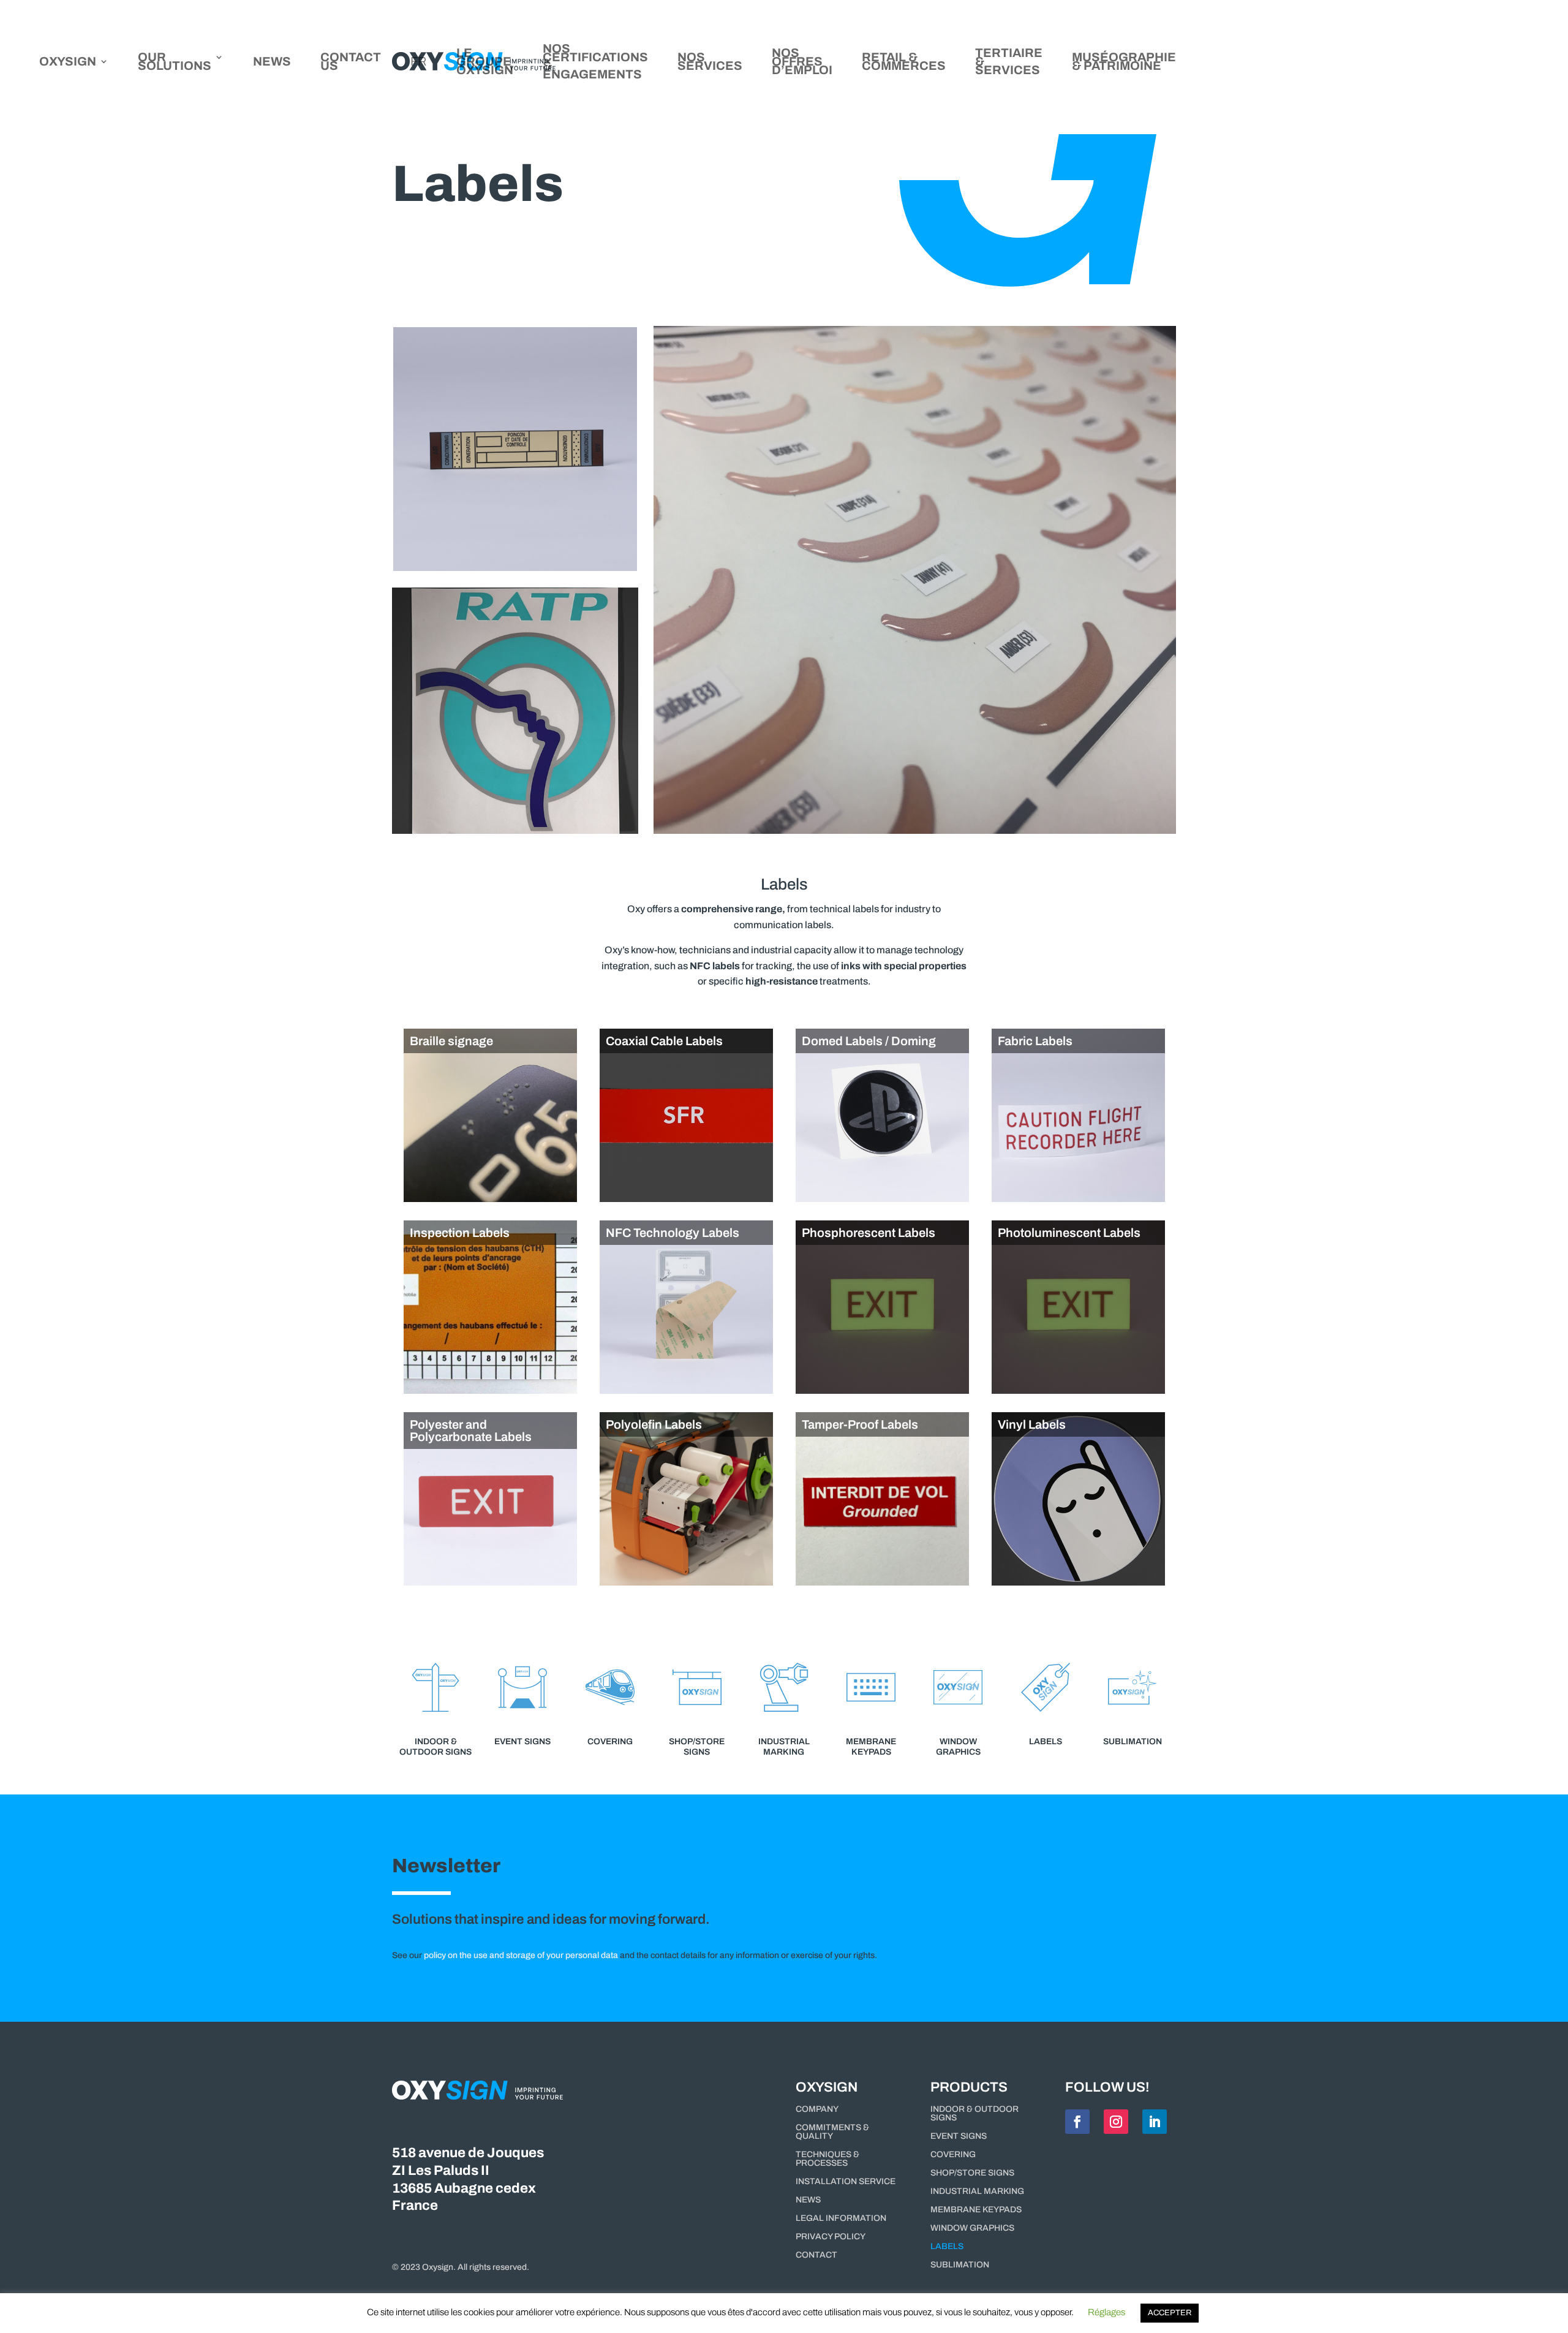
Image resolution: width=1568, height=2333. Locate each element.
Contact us (351, 62)
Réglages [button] (1106, 2312)
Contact (816, 2255)
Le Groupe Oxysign (485, 62)
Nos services (710, 62)
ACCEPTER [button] (1170, 2313)
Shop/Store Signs (972, 2173)
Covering (953, 2155)
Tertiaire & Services (1009, 62)
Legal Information (841, 2218)
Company (817, 2109)
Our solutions (175, 62)
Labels (947, 2247)
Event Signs (959, 2136)
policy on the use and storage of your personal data (521, 1955)
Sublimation (960, 2265)
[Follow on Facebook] (1077, 2122)
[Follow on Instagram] (1116, 2122)
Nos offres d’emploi (802, 62)
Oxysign (68, 62)
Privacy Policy (831, 2237)
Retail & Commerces (904, 62)
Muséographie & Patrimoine (1124, 62)
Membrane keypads (976, 2210)
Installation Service (846, 2182)
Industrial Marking (977, 2191)
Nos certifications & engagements (595, 62)
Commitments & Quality (832, 2132)
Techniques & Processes (827, 2159)
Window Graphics (972, 2228)
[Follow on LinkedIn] (1155, 2122)
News (272, 62)
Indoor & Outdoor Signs (974, 2114)
